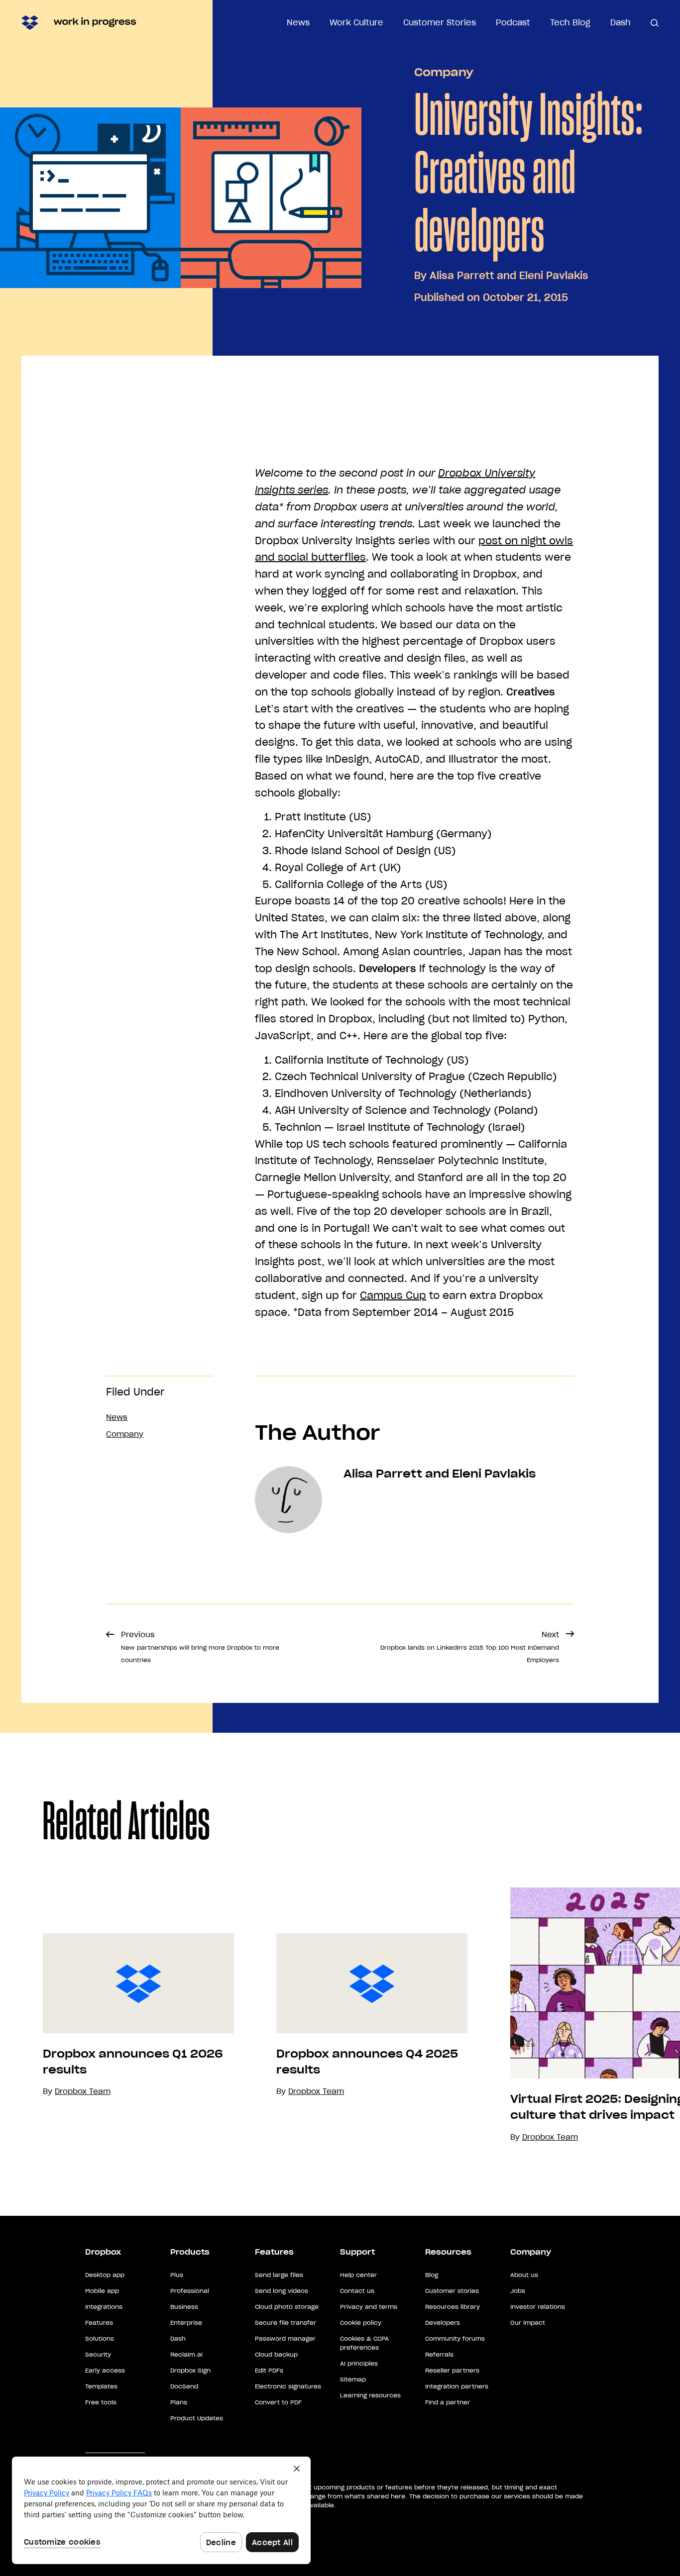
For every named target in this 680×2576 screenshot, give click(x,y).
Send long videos (282, 2291)
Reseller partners (452, 2370)
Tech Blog (570, 22)
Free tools (101, 2402)
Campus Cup (393, 1295)
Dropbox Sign (190, 2370)
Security (98, 2354)
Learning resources (370, 2395)
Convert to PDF (278, 2402)
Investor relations (538, 2307)
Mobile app (102, 2291)
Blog (432, 2275)
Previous (200, 1647)
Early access (105, 2370)
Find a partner (448, 2402)
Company (444, 72)
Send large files (279, 2275)
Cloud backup (276, 2354)
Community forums (455, 2338)
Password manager (285, 2338)
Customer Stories (440, 22)
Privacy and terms (369, 2307)
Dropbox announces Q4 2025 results (367, 2062)
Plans (179, 2402)
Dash (621, 22)
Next (470, 1647)
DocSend (184, 2386)
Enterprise (186, 2323)
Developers (443, 2323)
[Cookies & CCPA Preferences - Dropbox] (161, 2510)
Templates (101, 2386)
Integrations (104, 2307)
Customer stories (452, 2291)
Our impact (528, 2323)
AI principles (359, 2363)
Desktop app (105, 2275)
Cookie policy (361, 2323)
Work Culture (356, 22)
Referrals (439, 2354)
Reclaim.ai (186, 2354)
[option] (117, 2016)
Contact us (357, 2291)
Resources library (453, 2307)
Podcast (513, 22)
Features (99, 2323)
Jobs (518, 2291)
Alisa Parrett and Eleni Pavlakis (509, 276)
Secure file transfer (285, 2323)
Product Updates (197, 2418)
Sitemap (353, 2379)
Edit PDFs (269, 2370)
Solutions (100, 2338)
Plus (177, 2275)
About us (524, 2275)
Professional (190, 2291)
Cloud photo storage (287, 2307)
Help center (358, 2275)
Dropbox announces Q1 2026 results (133, 2062)
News (298, 22)
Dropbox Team (316, 2091)
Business (184, 2307)
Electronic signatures (288, 2386)
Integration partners (457, 2386)
